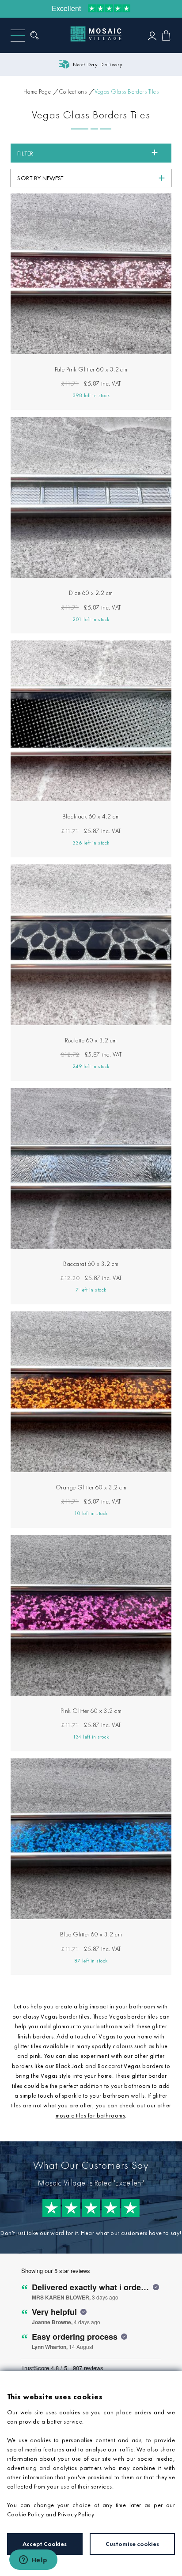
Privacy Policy (76, 2514)
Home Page (37, 91)
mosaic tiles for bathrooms (90, 2115)
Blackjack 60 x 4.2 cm (91, 816)
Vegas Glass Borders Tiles (127, 91)
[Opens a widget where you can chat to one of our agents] (33, 2561)
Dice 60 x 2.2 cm (91, 593)
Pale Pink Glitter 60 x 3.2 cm (91, 369)
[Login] (152, 36)
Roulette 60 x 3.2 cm (91, 1040)
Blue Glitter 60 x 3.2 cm (91, 1934)
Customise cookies (132, 2544)
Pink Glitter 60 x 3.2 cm (91, 1711)
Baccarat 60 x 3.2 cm (91, 1264)
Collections (73, 91)
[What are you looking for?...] (37, 35)
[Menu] (18, 36)
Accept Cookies (45, 2544)
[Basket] (166, 35)
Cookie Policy (25, 2514)
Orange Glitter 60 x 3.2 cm (91, 1487)
